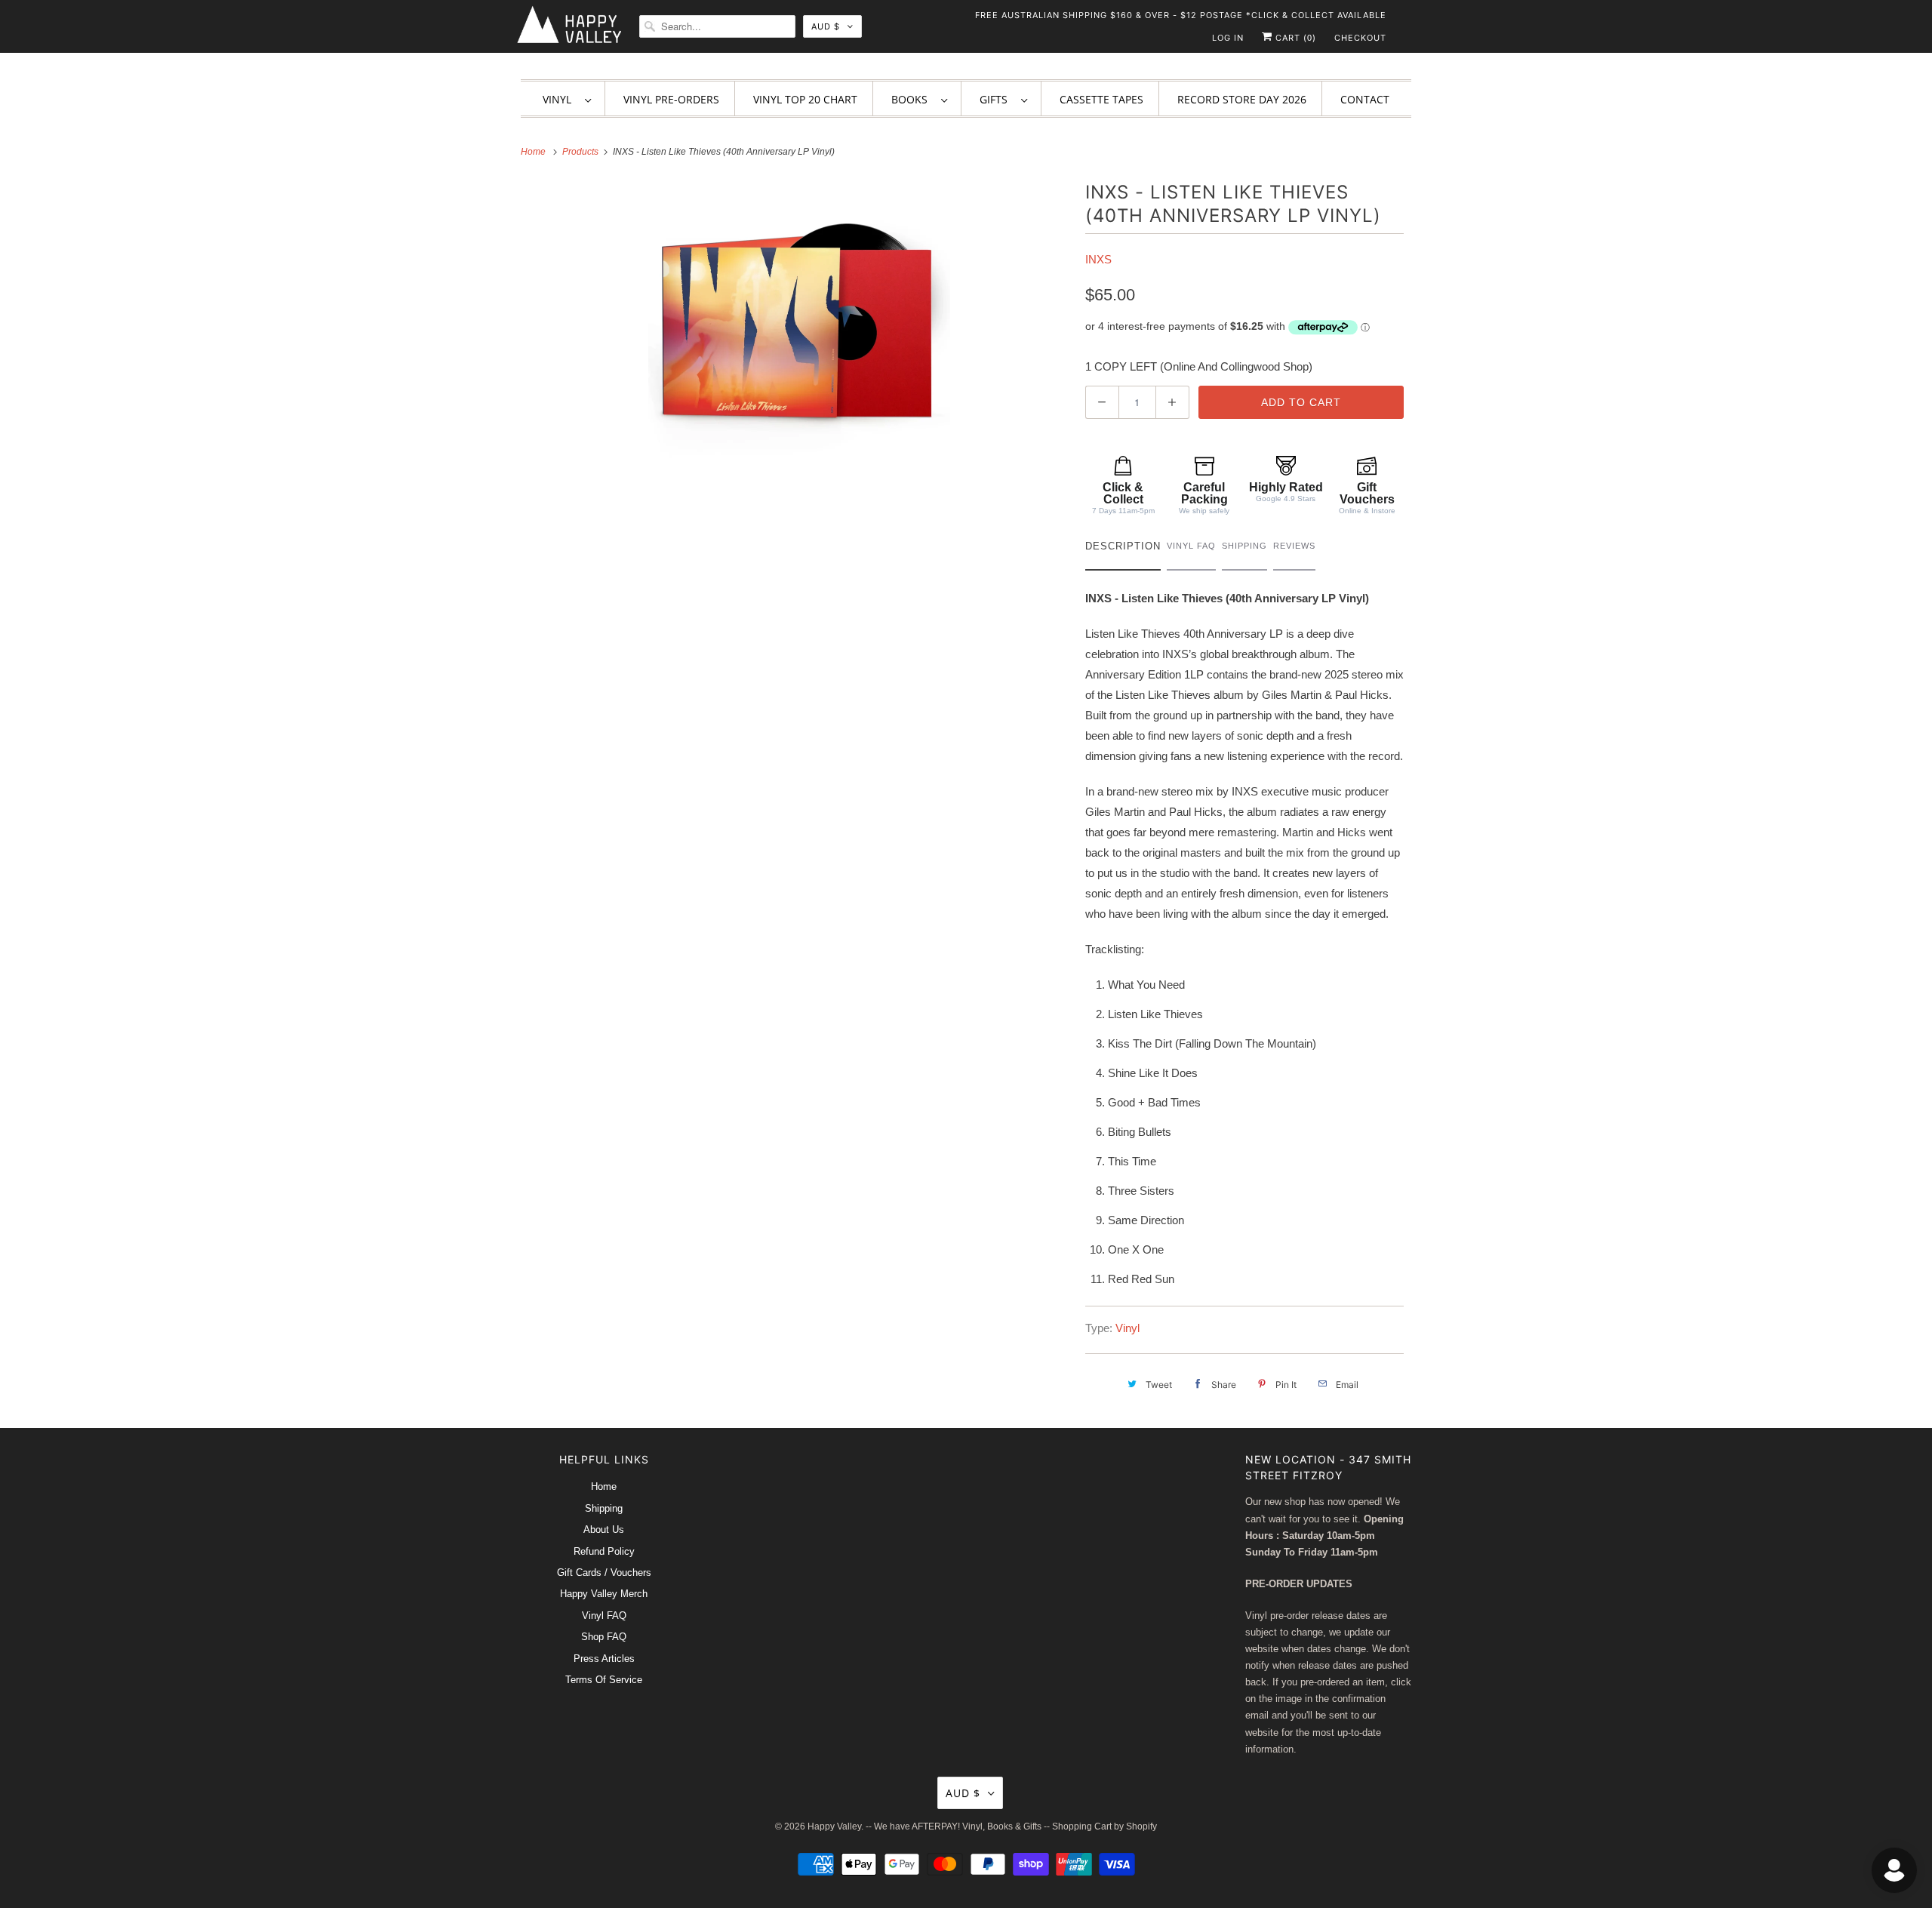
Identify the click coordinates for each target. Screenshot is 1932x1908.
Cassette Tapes (1101, 99)
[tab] (1123, 550)
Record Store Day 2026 (1242, 99)
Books (912, 99)
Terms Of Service (604, 1680)
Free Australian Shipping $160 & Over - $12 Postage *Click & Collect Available (1181, 15)
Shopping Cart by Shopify (1104, 1826)
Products (581, 152)
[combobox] (717, 26)
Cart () (1294, 38)
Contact (1365, 99)
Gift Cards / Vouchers (604, 1573)
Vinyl (560, 99)
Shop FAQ (604, 1637)
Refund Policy (604, 1551)
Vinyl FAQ (604, 1616)
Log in (1228, 38)
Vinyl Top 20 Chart (805, 99)
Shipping (604, 1508)
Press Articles (604, 1659)
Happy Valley (834, 1826)
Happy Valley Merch (604, 1594)
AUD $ (826, 26)
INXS (1098, 259)
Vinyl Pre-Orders (671, 99)
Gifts (997, 99)
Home (604, 1486)
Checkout (1360, 38)
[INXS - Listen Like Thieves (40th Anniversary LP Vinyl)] (799, 331)
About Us (604, 1529)
